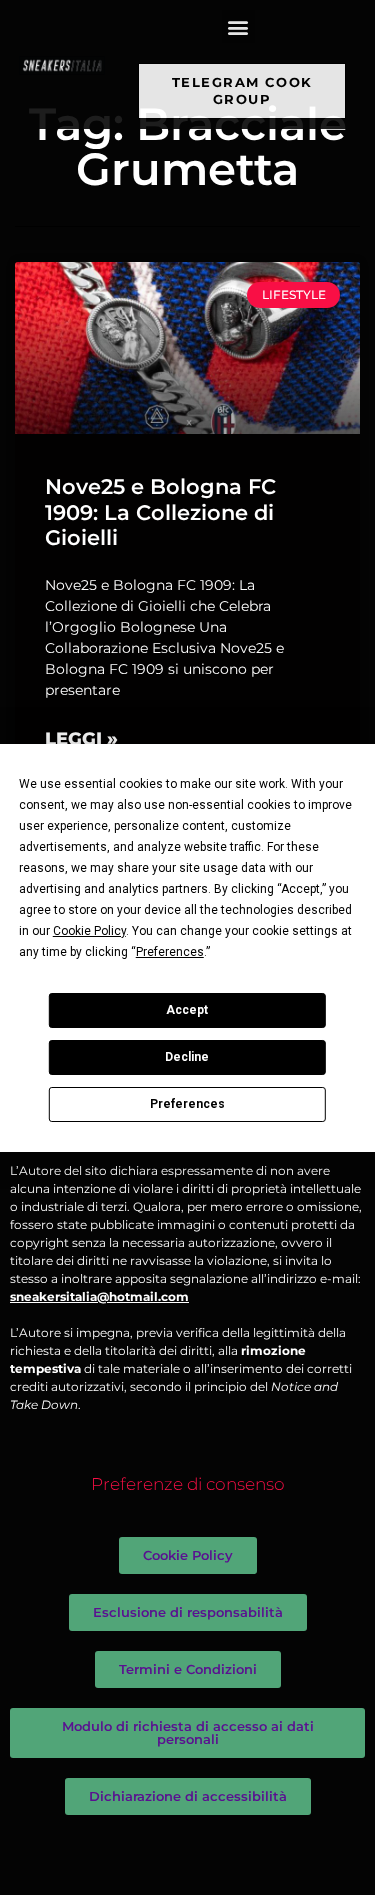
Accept (187, 1010)
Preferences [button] (170, 952)
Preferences (187, 1104)
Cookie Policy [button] (89, 931)
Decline (187, 1057)
